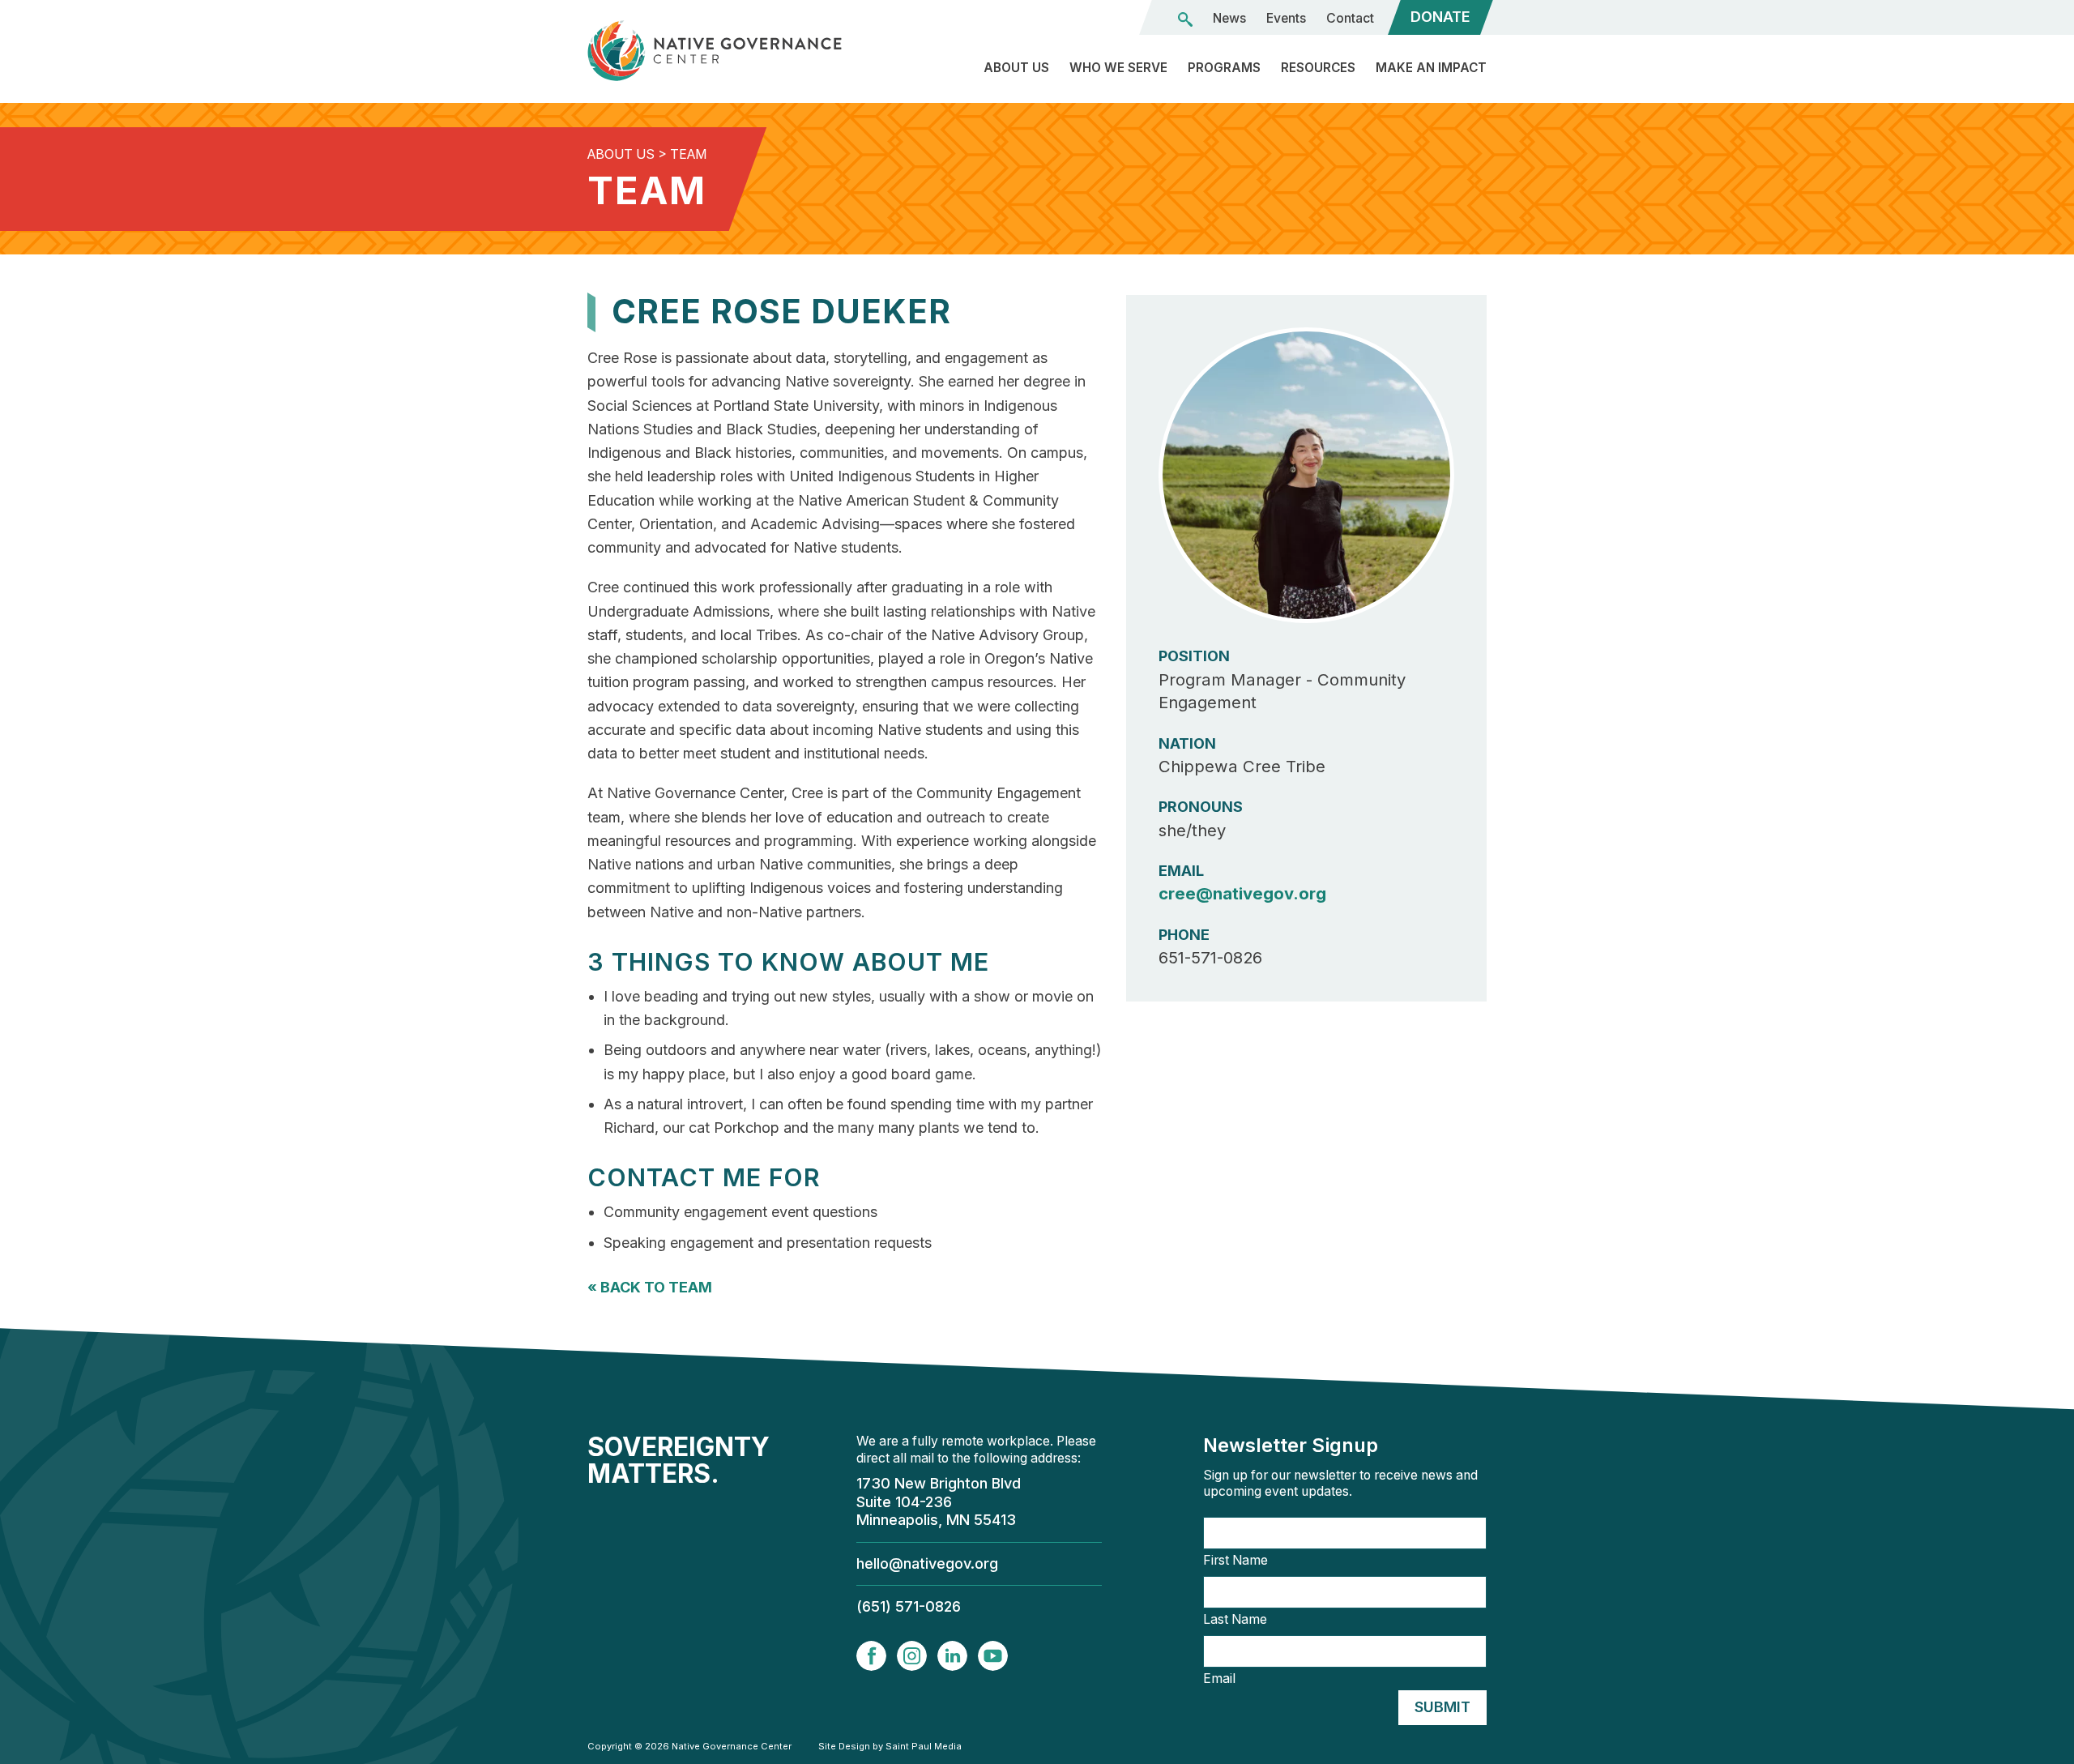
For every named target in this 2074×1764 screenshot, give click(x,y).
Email (1219, 1679)
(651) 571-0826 (909, 1606)
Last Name (1235, 1620)
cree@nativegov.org (1242, 893)
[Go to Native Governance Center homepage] (729, 51)
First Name (1235, 1561)
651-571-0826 (1210, 957)
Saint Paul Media (924, 1746)
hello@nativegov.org (927, 1563)
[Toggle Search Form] (1185, 19)
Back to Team (650, 1287)
